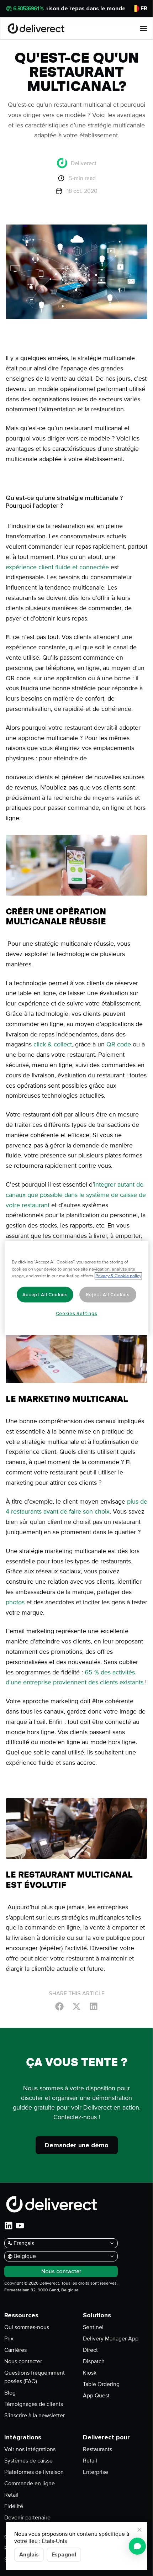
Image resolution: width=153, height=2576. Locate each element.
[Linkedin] (94, 2006)
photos (15, 1602)
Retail (11, 2495)
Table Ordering (101, 2384)
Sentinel (93, 2327)
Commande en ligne (30, 2483)
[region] (76, 1288)
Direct (90, 2350)
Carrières (15, 2350)
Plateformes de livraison (34, 2472)
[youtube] (20, 2226)
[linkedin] (9, 2226)
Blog (10, 2393)
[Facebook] (59, 2006)
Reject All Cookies (108, 1295)
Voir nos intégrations (30, 2449)
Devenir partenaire (27, 2518)
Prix (9, 2339)
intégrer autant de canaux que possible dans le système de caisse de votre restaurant (76, 1195)
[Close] (139, 2530)
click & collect (52, 1044)
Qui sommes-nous (27, 2327)
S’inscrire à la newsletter (35, 2416)
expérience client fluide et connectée (58, 567)
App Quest (96, 2396)
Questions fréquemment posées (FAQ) (35, 2377)
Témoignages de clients (34, 2404)
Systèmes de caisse (28, 2461)
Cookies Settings (77, 1314)
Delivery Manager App (111, 2339)
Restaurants (97, 2449)
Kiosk (90, 2373)
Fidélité (14, 2506)
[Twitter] (76, 2006)
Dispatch (94, 2361)
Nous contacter (23, 2361)
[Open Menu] (143, 28)
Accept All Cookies (45, 1295)
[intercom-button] (137, 2546)
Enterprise (96, 2472)
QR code (119, 1044)
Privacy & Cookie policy (118, 1276)
